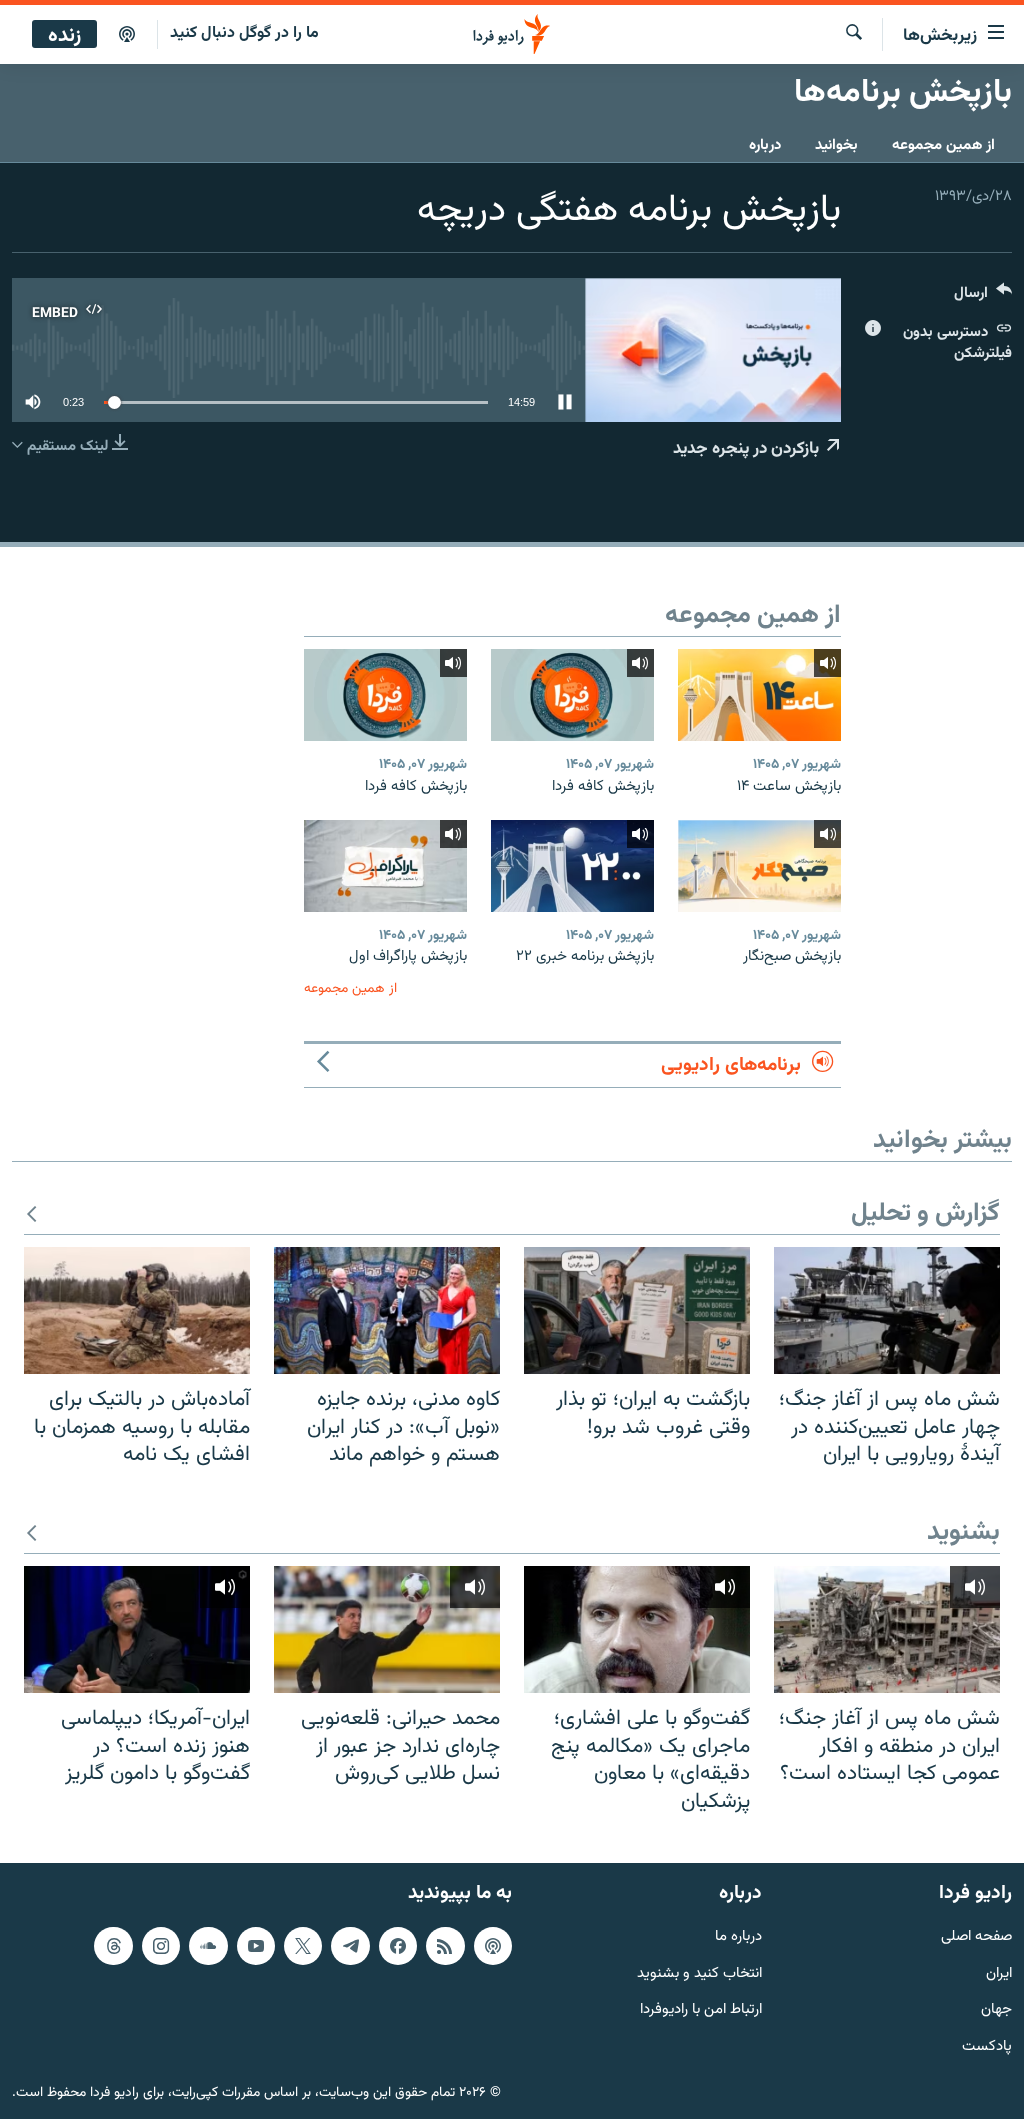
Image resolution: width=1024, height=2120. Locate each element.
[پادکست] (127, 35)
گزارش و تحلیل (925, 1214)
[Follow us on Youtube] (256, 1946)
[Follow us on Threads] (113, 1946)
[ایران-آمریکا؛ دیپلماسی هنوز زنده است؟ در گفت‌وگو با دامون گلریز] (137, 1629)
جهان (996, 2011)
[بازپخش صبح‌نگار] (759, 866)
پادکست (987, 2047)
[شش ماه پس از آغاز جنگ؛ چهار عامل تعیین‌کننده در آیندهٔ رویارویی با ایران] (887, 1310)
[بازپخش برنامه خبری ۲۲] (572, 866)
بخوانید (836, 145)
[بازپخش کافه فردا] (572, 695)
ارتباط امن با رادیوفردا (701, 2011)
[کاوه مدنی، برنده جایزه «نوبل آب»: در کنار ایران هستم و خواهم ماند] (387, 1310)
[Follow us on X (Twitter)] (303, 1946)
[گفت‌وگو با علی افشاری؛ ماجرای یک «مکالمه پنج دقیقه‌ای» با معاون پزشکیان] (637, 1629)
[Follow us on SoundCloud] (208, 1946)
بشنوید (963, 1533)
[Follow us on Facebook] (398, 1946)
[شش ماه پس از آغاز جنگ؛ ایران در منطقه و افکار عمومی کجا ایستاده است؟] (887, 1629)
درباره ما (738, 1937)
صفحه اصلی (976, 1937)
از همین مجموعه (943, 145)
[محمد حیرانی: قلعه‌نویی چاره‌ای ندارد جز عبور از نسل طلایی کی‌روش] (387, 1629)
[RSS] (445, 1946)
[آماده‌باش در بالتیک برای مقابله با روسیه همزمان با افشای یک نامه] (137, 1310)
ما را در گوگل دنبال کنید (244, 33)
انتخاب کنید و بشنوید (699, 1974)
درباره (765, 145)
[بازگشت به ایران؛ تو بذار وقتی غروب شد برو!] (637, 1310)
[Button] (983, 297)
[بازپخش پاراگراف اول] (385, 866)
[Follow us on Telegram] (350, 1946)
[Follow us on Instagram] (161, 1946)
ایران (999, 1974)
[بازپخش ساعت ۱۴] (759, 695)
